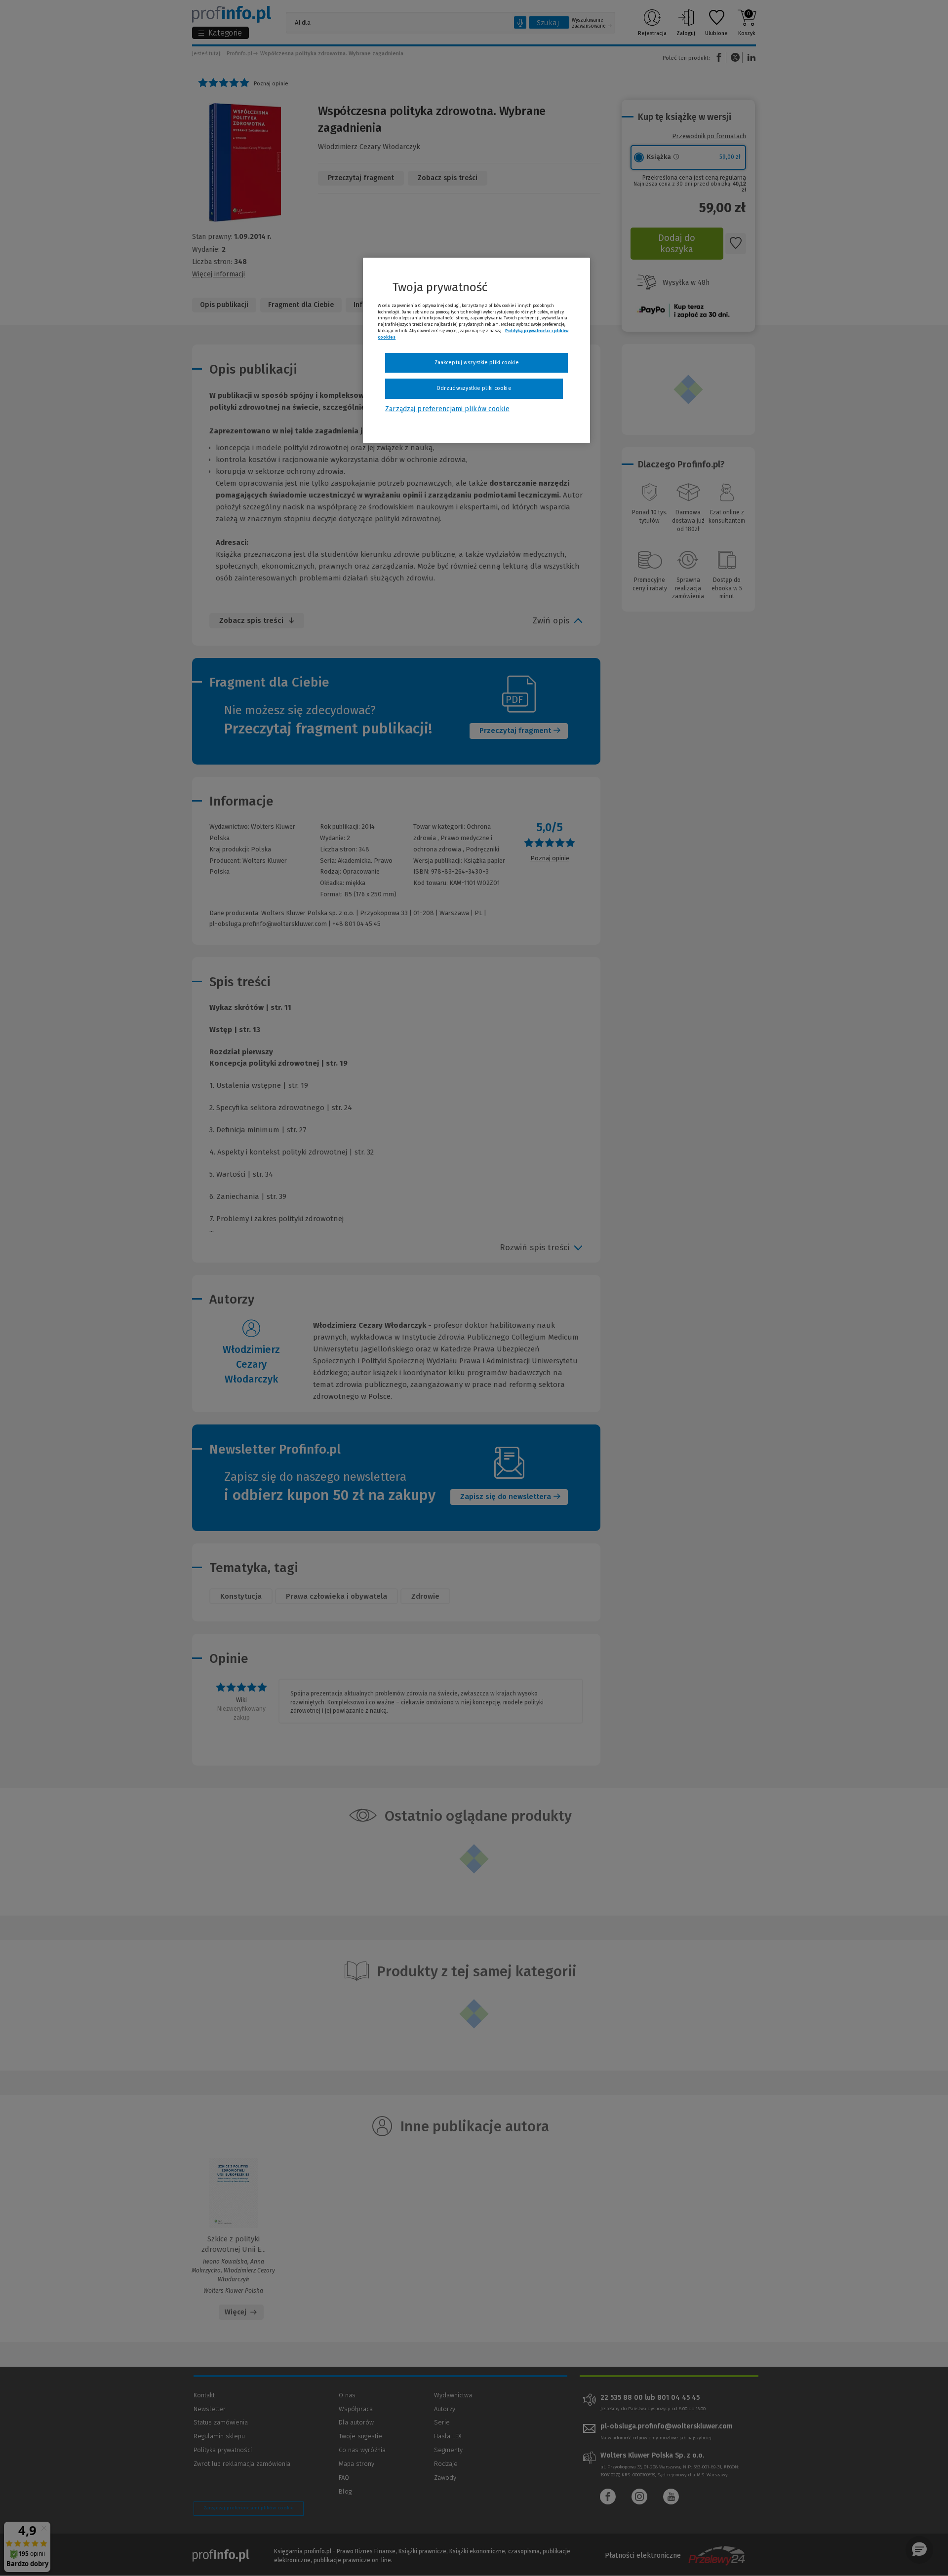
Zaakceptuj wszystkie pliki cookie (477, 363)
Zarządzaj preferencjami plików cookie (447, 409)
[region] (476, 350)
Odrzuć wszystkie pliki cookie (474, 388)
